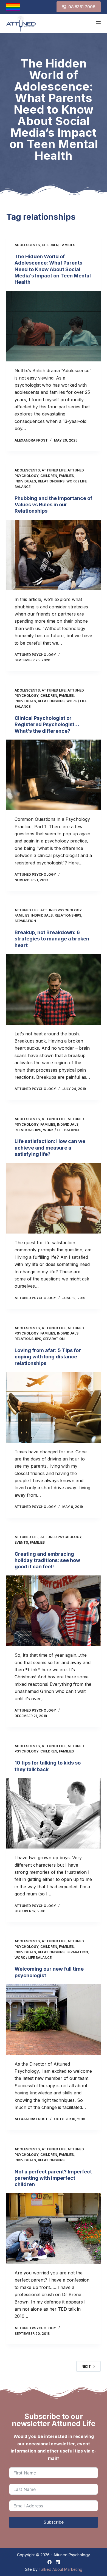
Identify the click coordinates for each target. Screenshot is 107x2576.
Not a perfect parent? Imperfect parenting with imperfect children (53, 2178)
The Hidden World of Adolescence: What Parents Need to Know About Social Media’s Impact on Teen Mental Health (53, 269)
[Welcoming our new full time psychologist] (53, 2019)
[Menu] (98, 23)
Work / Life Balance (62, 1130)
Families (68, 245)
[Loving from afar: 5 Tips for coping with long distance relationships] (53, 1407)
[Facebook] (50, 2562)
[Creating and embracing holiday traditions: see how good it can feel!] (53, 1611)
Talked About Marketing (60, 2569)
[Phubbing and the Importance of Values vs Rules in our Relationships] (53, 555)
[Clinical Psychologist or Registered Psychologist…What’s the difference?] (53, 775)
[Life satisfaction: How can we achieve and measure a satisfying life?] (53, 1198)
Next (86, 2366)
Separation (25, 921)
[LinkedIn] (58, 2562)
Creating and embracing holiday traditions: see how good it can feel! (47, 1560)
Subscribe (54, 2522)
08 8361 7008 (82, 7)
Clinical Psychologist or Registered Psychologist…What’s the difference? (47, 724)
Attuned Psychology (61, 910)
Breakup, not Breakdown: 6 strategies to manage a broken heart (52, 939)
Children (50, 245)
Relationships (51, 481)
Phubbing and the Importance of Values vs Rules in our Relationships (53, 505)
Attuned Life (54, 470)
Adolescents (27, 245)
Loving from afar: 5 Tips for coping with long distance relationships (48, 1357)
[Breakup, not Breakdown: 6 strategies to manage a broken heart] (53, 989)
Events (21, 1542)
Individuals (25, 481)
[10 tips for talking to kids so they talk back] (53, 1813)
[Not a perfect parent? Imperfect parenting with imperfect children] (53, 2228)
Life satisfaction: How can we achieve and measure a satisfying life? (50, 1148)
